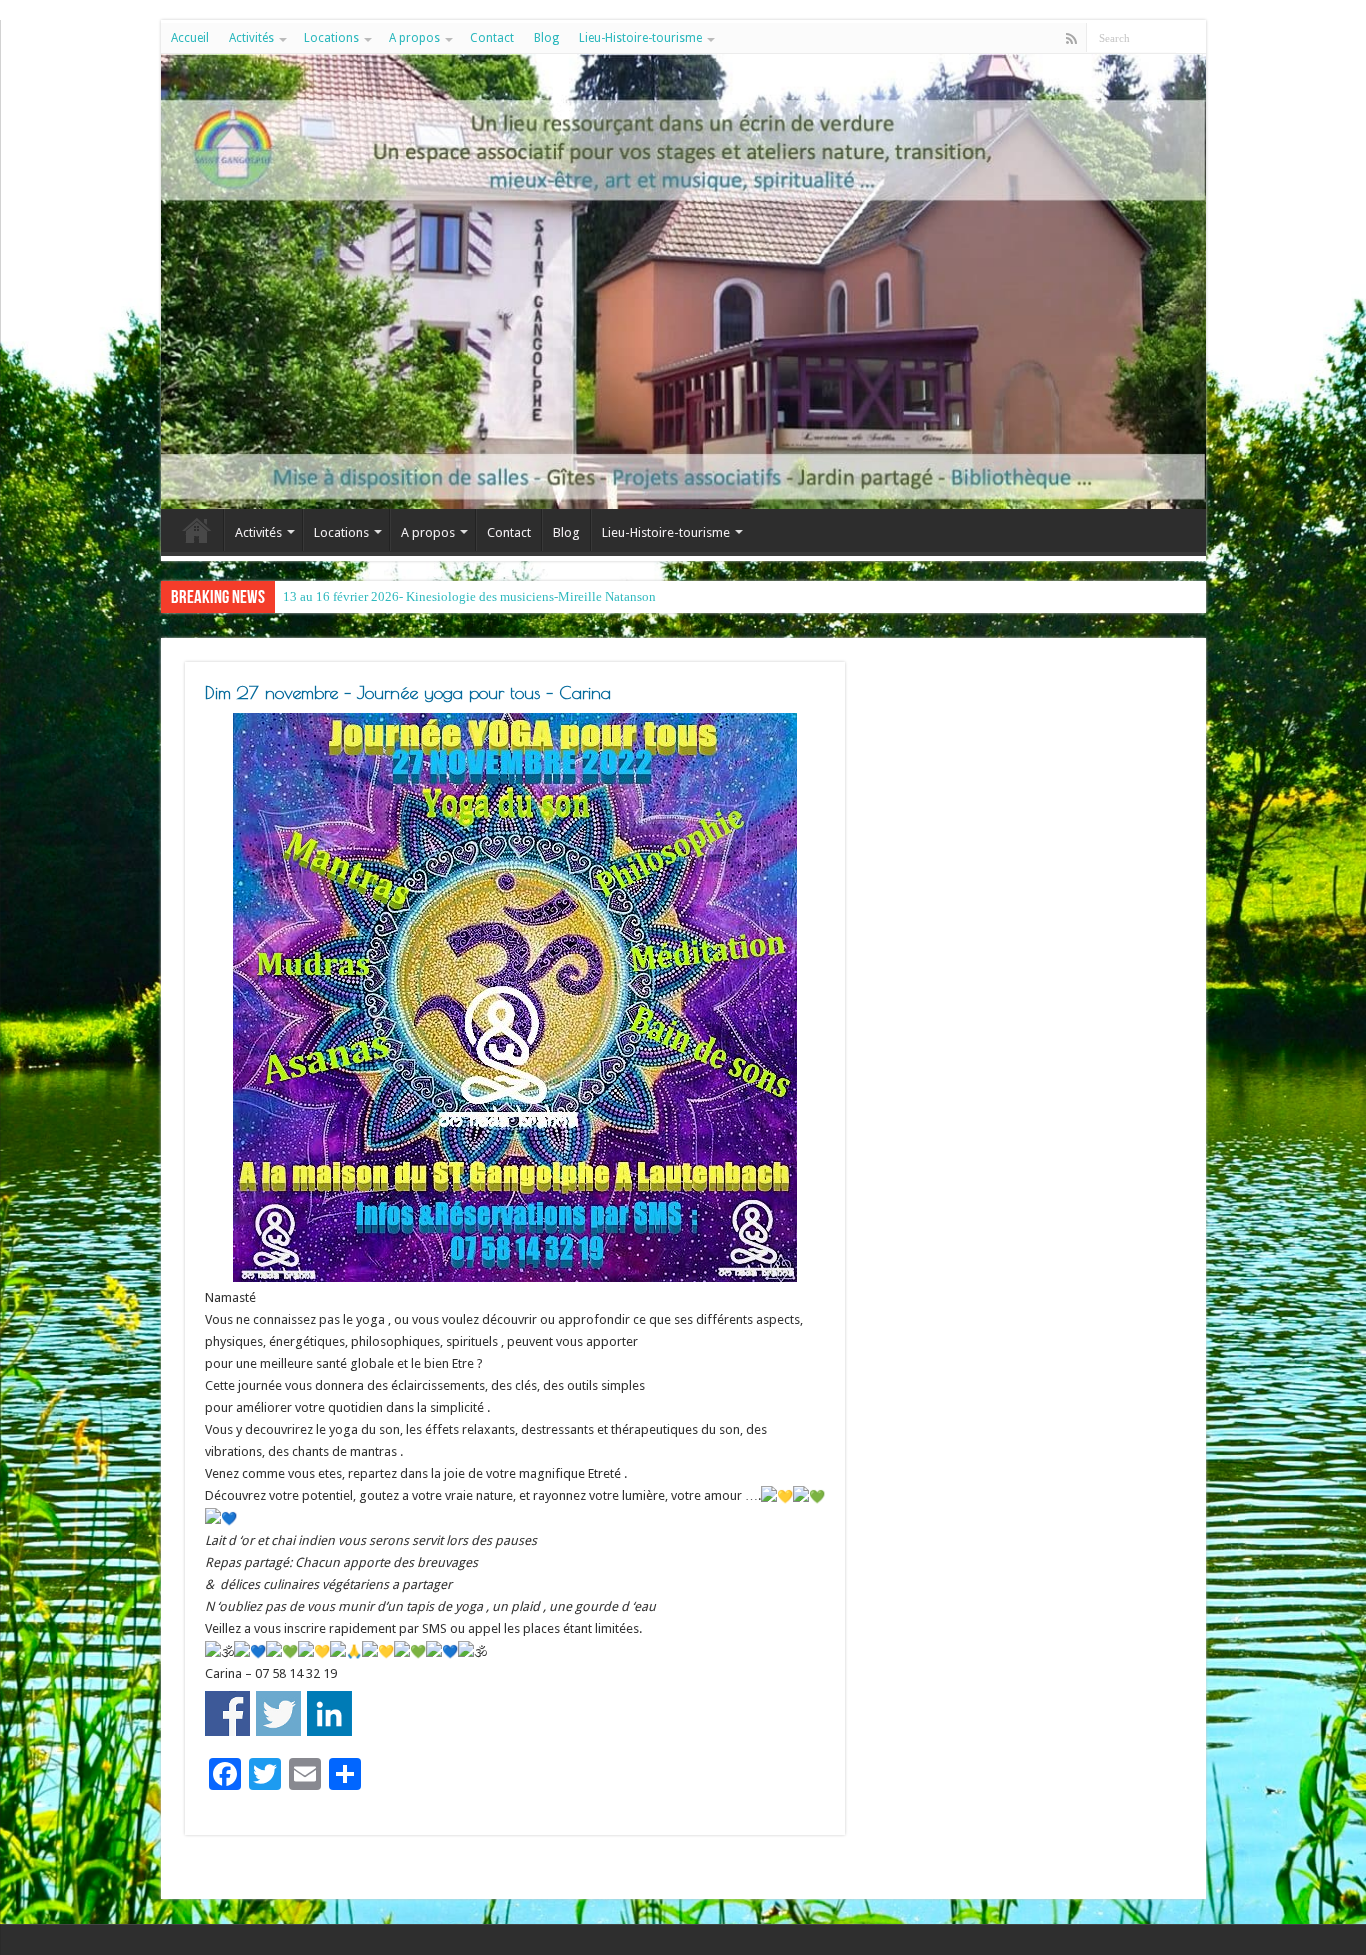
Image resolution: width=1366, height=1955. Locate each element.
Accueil (190, 38)
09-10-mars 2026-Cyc (342, 596)
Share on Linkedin (329, 1713)
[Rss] (1071, 39)
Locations (331, 38)
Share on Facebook (227, 1713)
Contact (492, 38)
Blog (546, 38)
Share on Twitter (278, 1713)
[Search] (1191, 38)
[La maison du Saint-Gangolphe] (683, 281)
